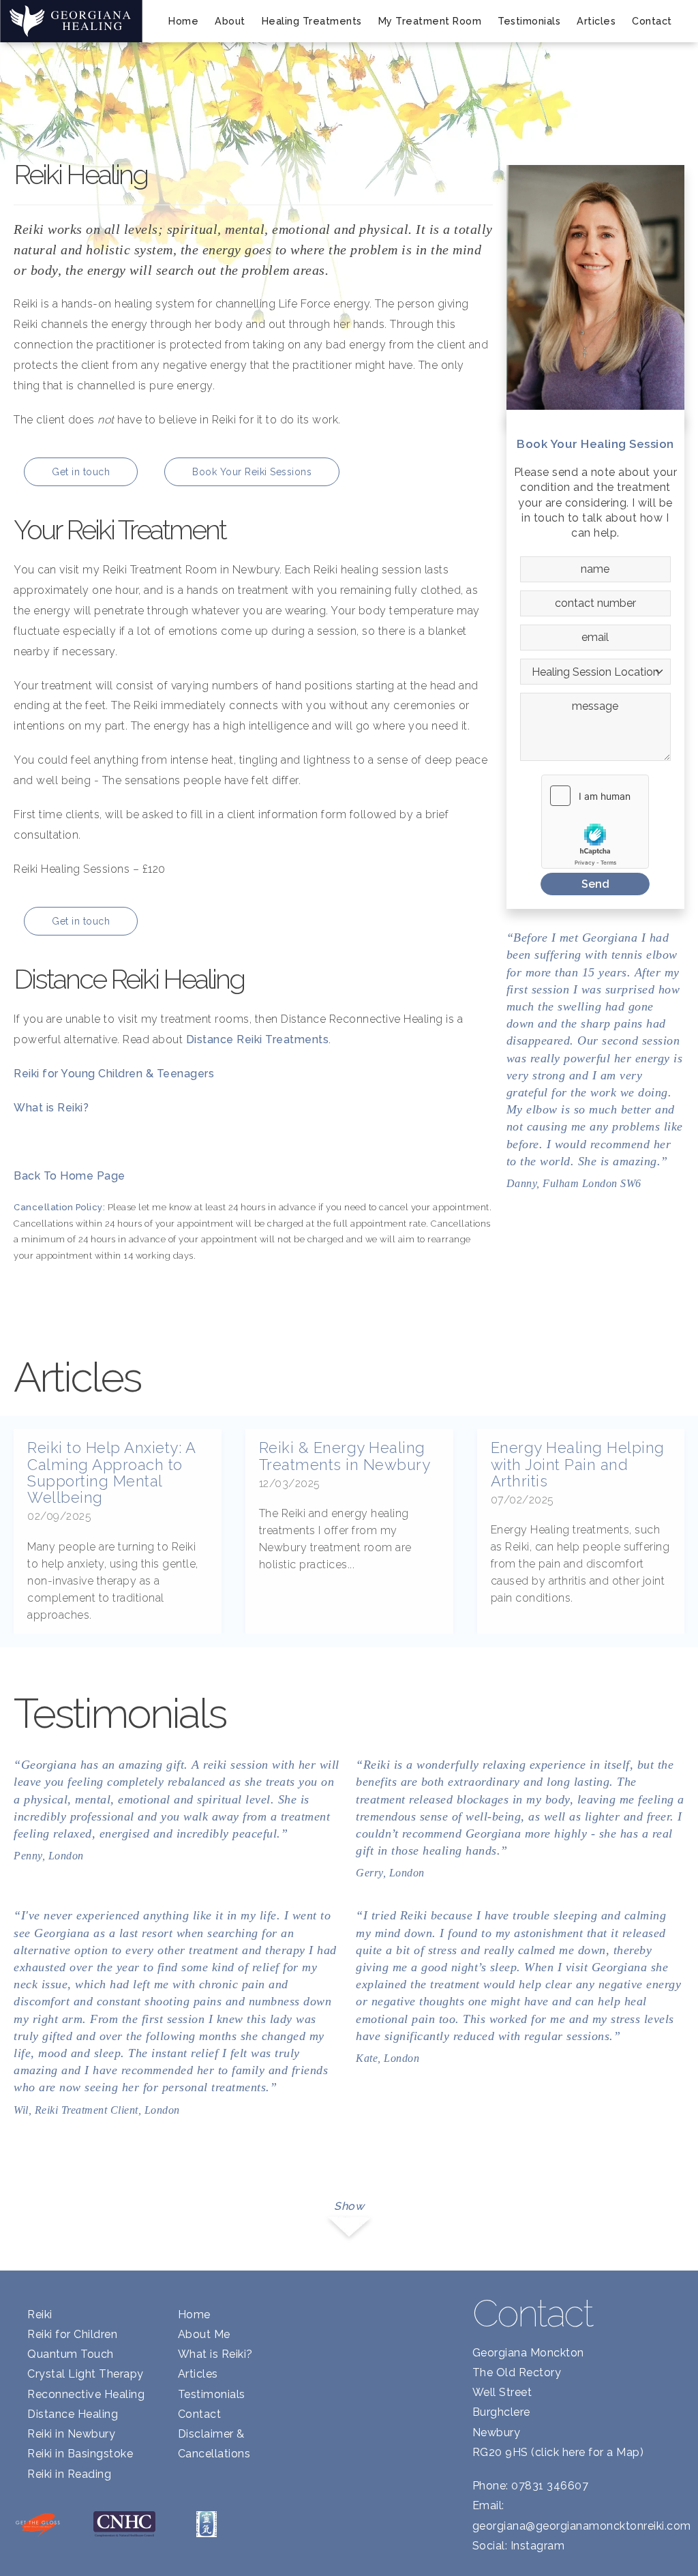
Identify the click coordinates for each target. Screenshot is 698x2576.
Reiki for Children (72, 2334)
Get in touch (81, 472)
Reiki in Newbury (71, 2434)
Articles (596, 21)
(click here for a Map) (587, 2452)
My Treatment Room (430, 21)
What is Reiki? (51, 1108)
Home (183, 21)
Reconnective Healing (86, 2394)
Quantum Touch (71, 2354)
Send (595, 884)
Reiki (40, 2315)
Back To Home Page (70, 1176)
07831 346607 (550, 2486)
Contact (652, 21)
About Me (204, 2334)
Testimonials (529, 21)
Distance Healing (73, 2414)
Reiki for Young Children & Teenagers (114, 1074)
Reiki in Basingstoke (80, 2454)
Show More (349, 2214)
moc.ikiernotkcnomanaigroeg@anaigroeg (582, 2526)
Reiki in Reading (69, 2474)
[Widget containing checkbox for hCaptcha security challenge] (595, 822)
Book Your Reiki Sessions (252, 472)
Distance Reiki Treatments (258, 1039)
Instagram (538, 2546)
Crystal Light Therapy (86, 2374)
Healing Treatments (312, 21)
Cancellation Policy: (59, 1207)
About (230, 21)
